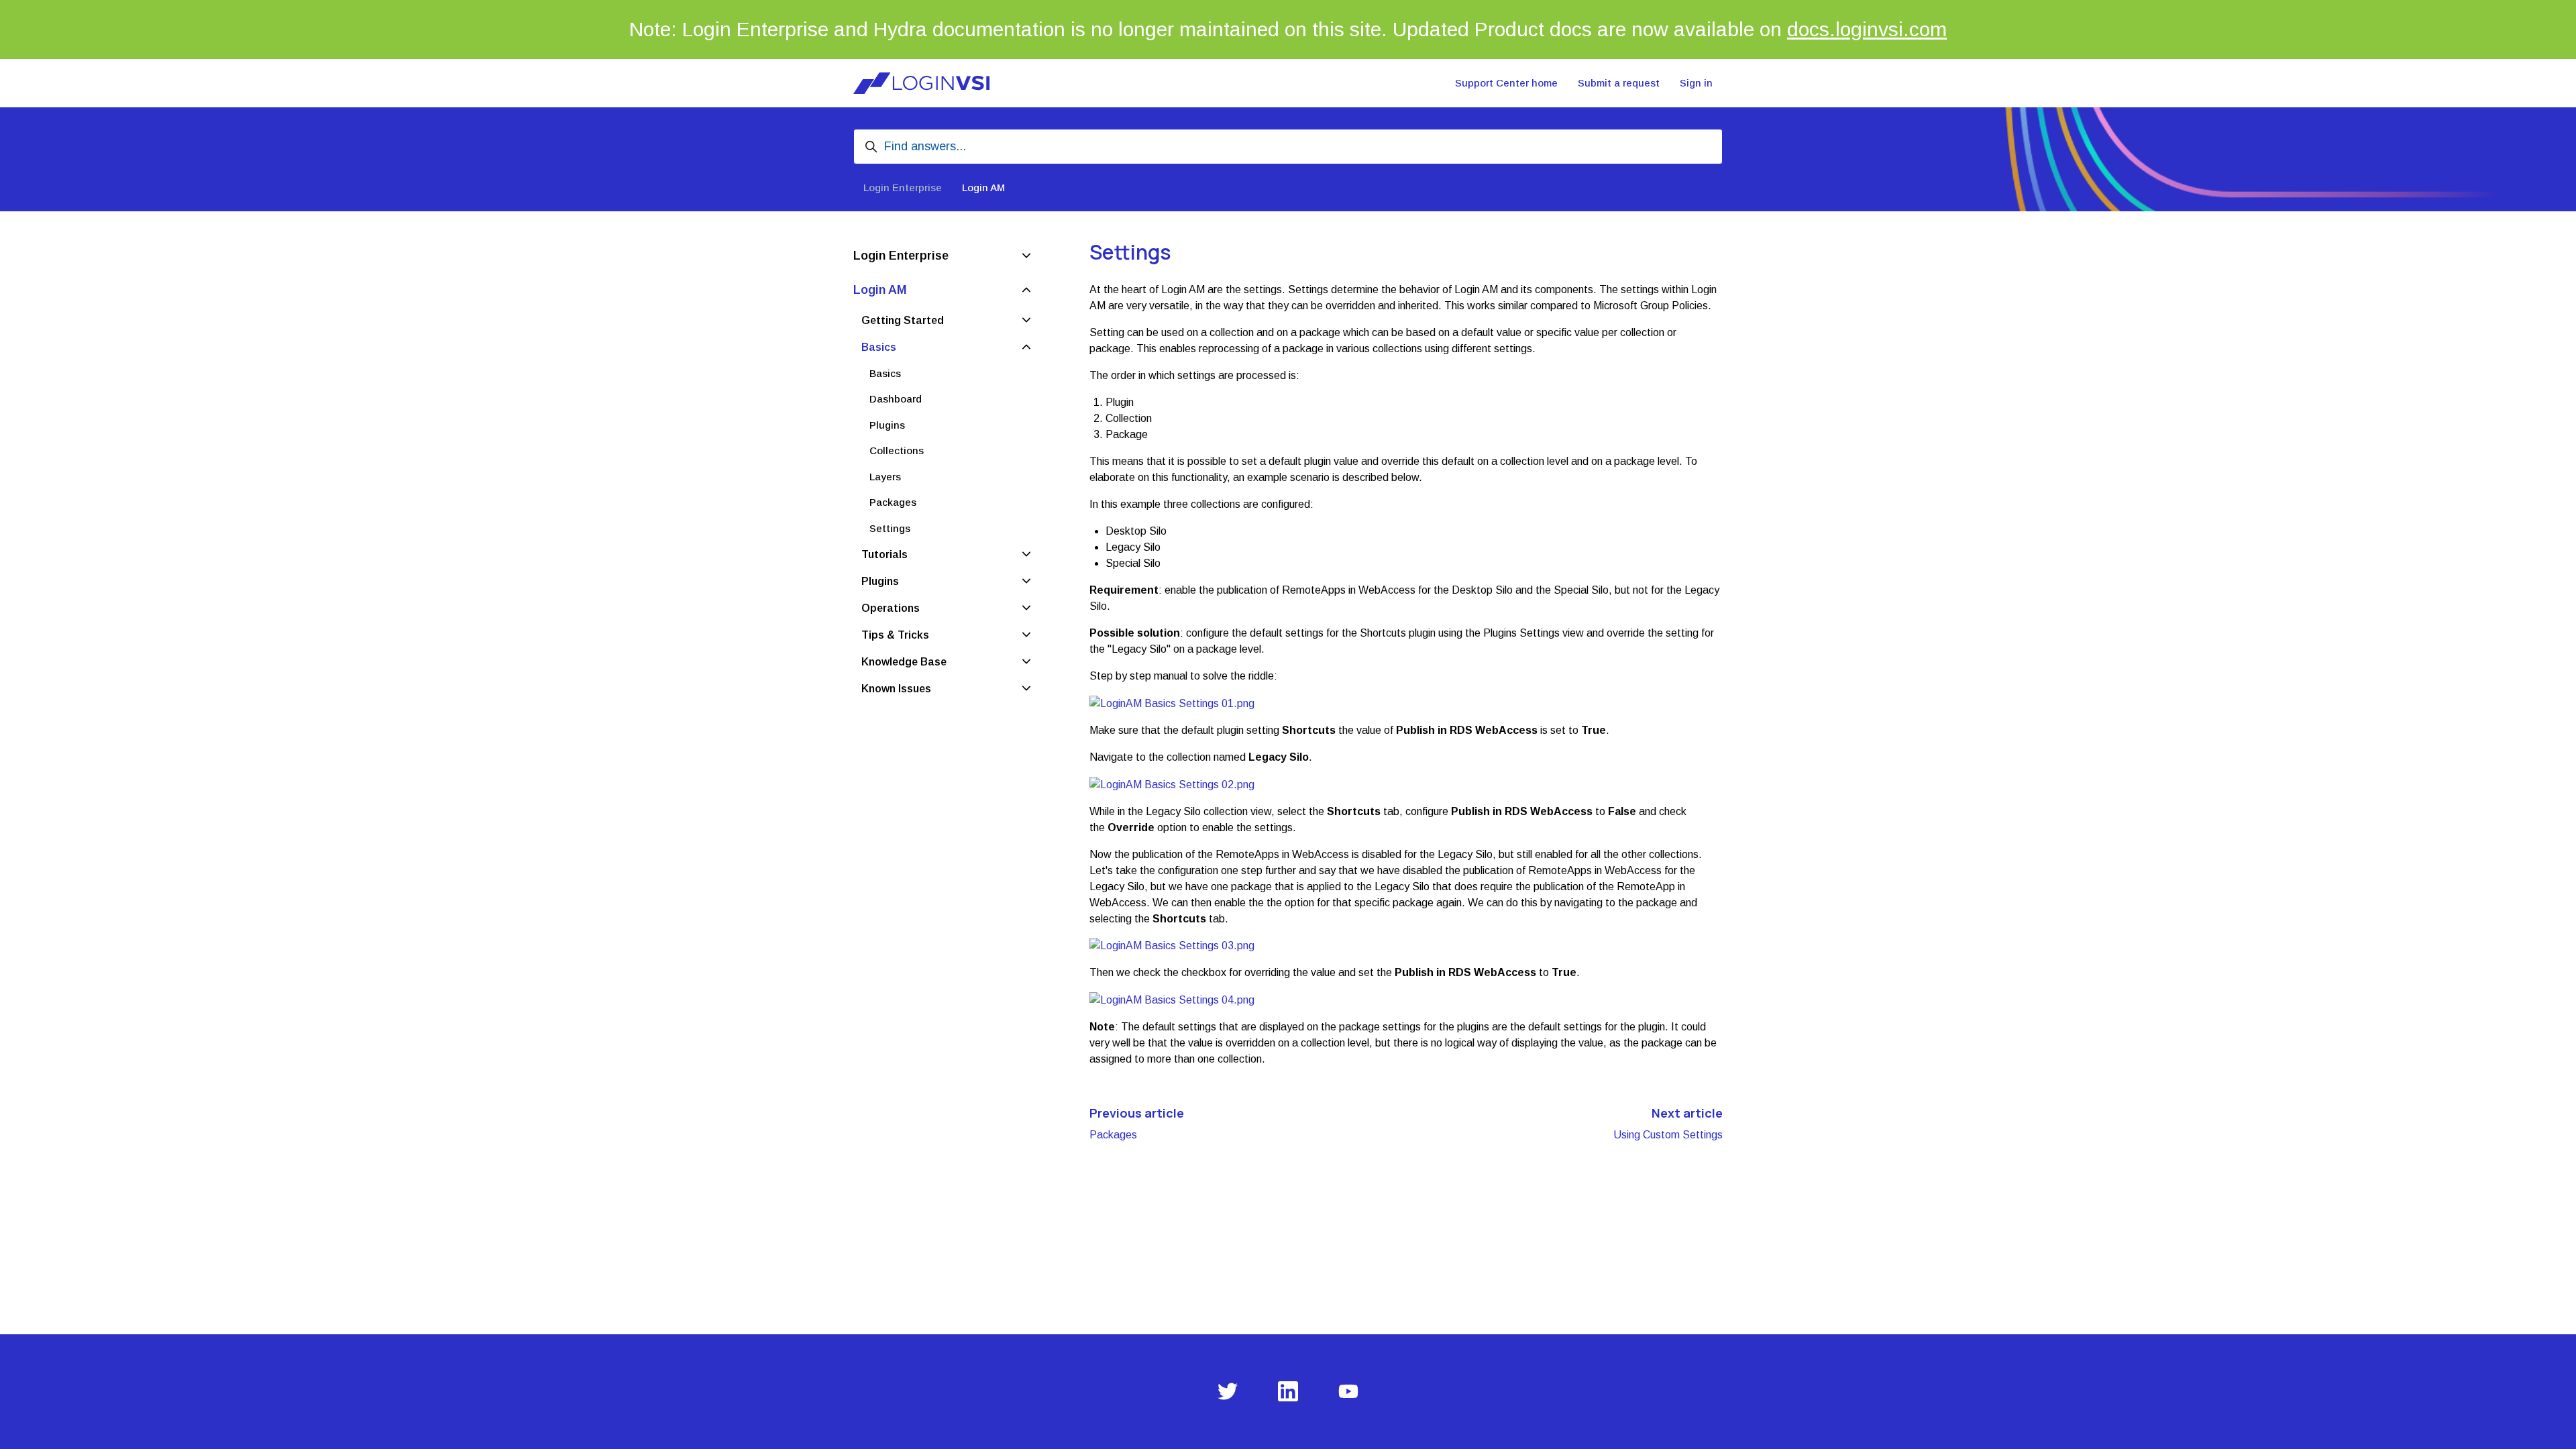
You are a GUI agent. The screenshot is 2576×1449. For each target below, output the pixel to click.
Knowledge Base (904, 662)
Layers (885, 477)
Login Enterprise (903, 187)
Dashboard (896, 399)
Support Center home (1506, 83)
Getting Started (903, 320)
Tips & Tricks (895, 635)
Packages (1113, 1135)
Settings (890, 528)
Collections (897, 450)
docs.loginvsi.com (1867, 29)
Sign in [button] (1696, 83)
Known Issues (896, 689)
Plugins (887, 425)
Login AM (983, 187)
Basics (879, 347)
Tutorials (884, 554)
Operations (891, 608)
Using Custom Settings (1668, 1135)
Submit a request (1619, 83)
